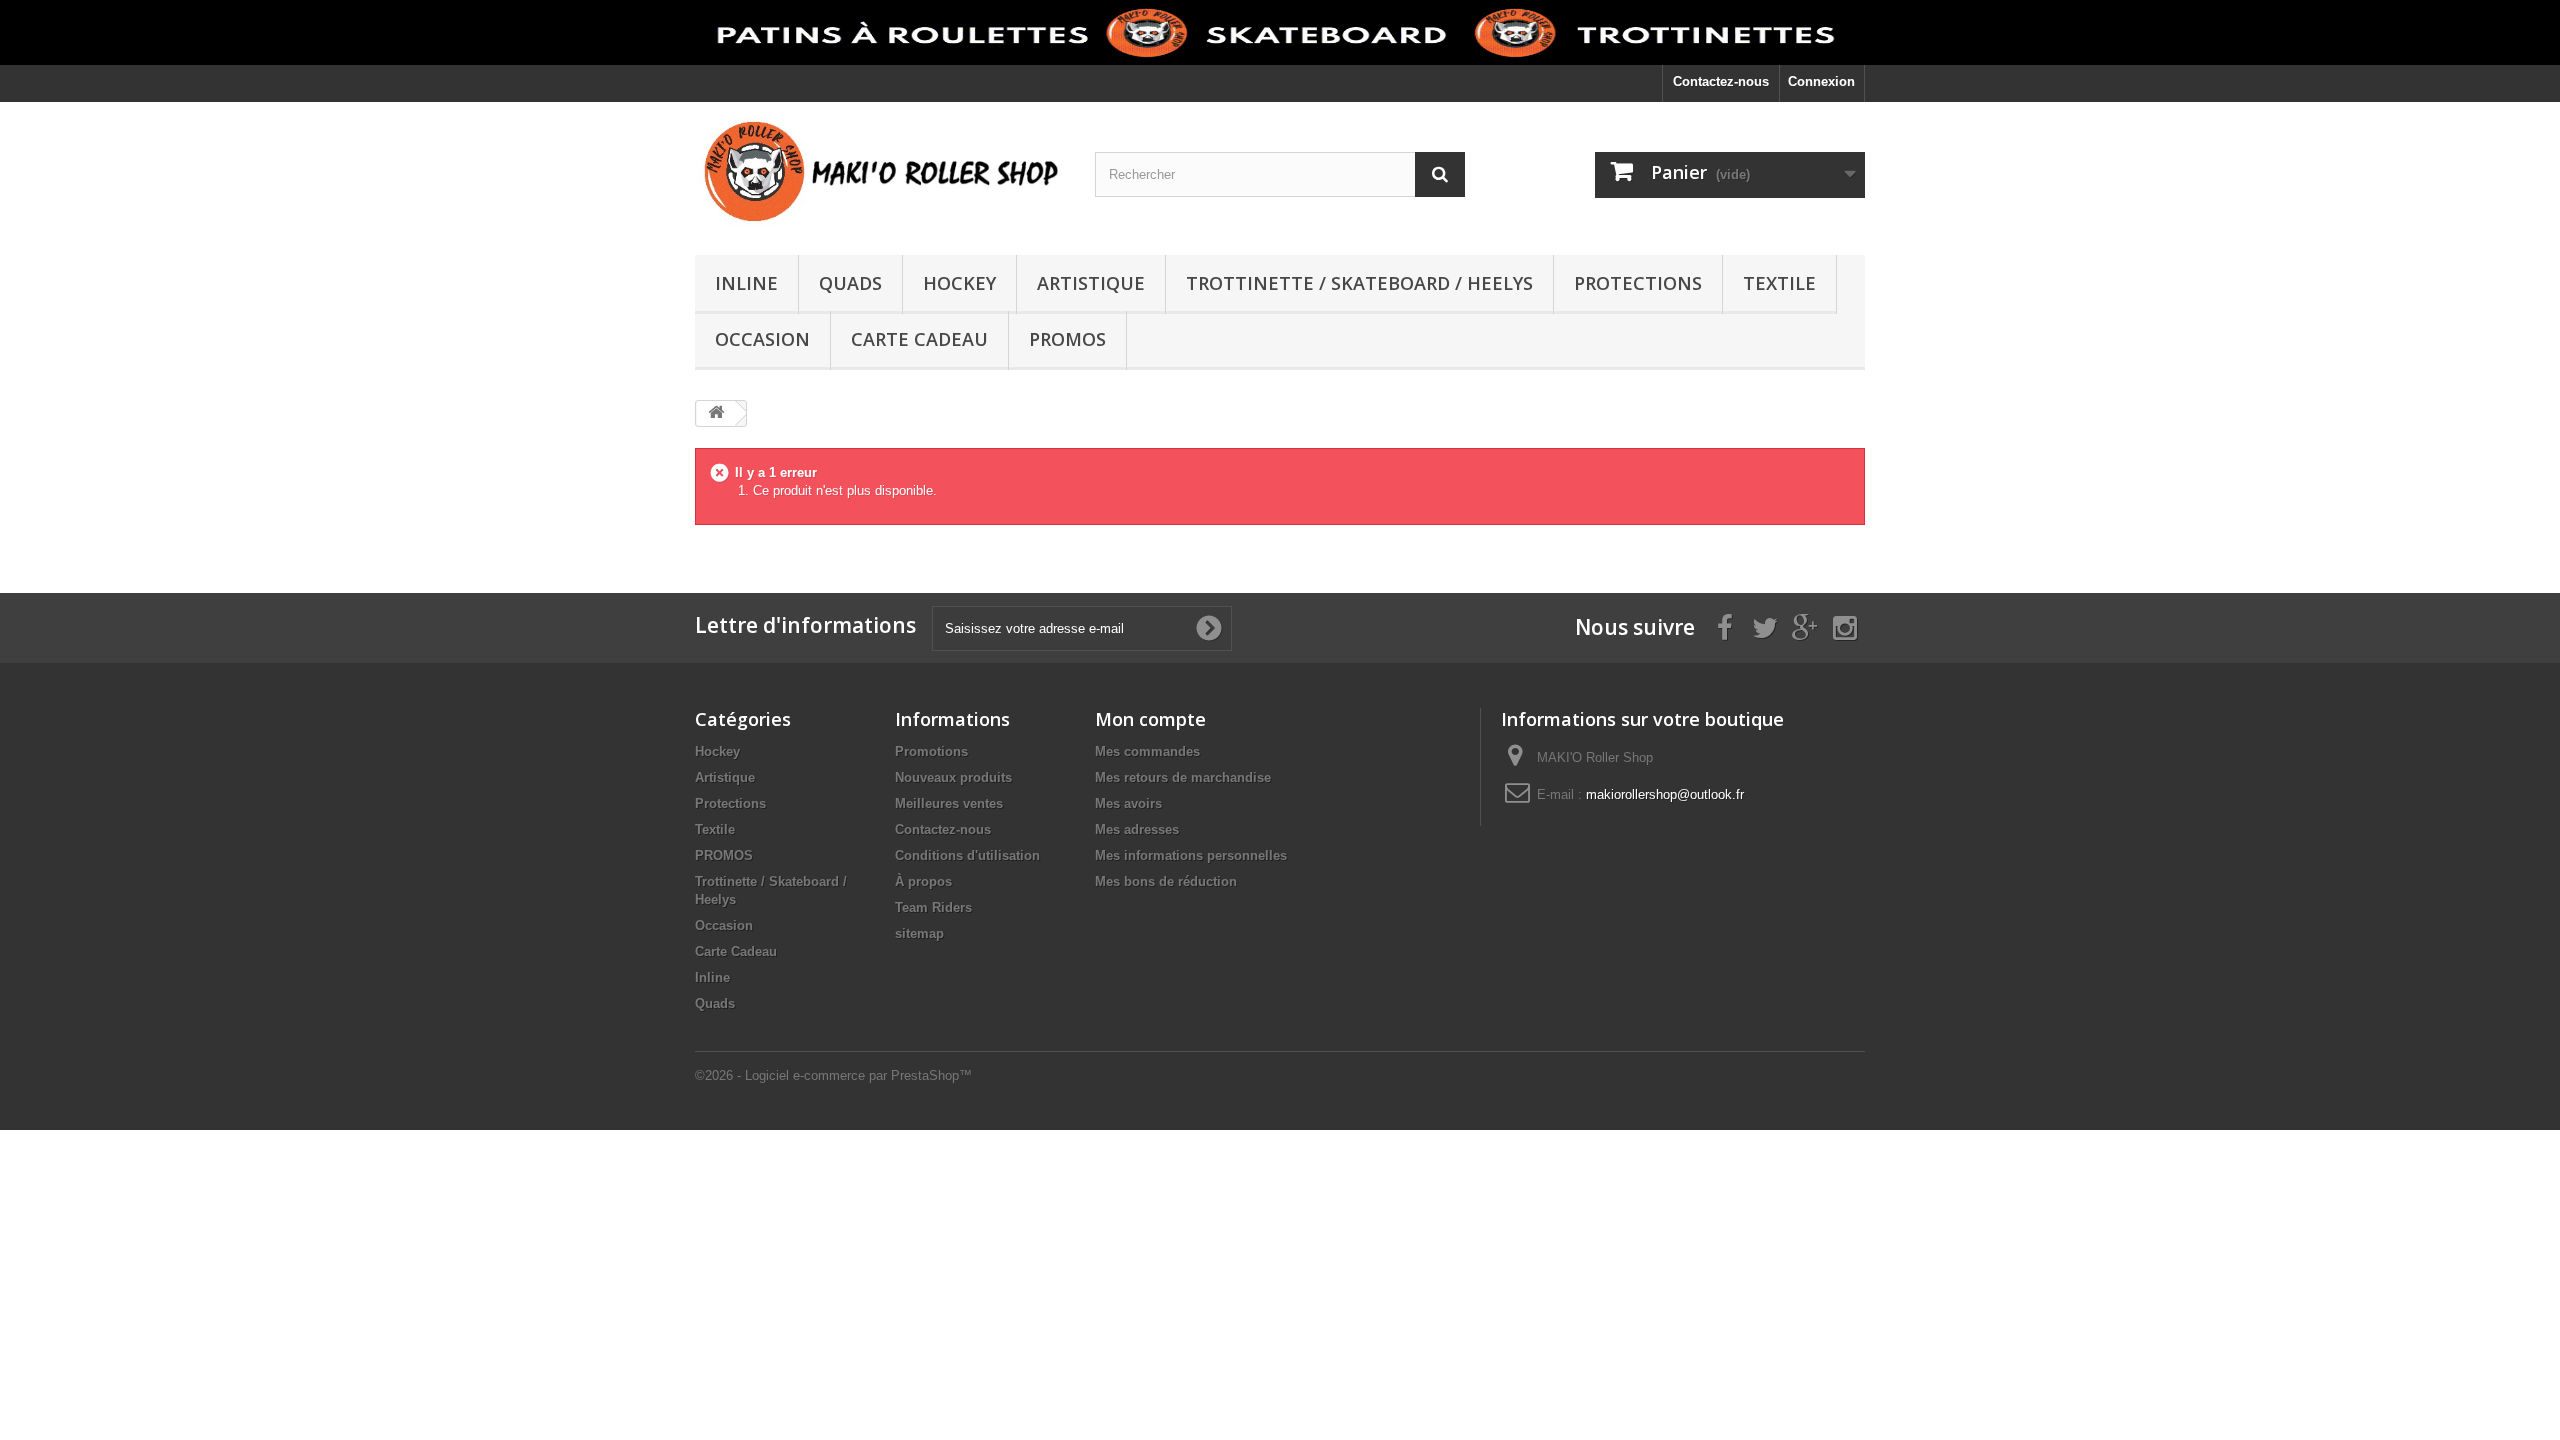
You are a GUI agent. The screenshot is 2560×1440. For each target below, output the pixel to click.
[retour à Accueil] (716, 413)
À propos (923, 881)
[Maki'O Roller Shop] (1280, 32)
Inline (746, 283)
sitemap (919, 933)
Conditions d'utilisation (967, 855)
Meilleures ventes (949, 803)
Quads (850, 283)
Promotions (931, 751)
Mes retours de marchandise (1183, 777)
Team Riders (933, 907)
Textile (1779, 283)
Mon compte (1150, 719)
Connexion (1821, 81)
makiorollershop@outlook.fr (1665, 794)
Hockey (959, 283)
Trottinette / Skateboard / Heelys (1359, 283)
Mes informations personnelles (1191, 855)
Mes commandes (1147, 751)
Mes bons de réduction (1166, 881)
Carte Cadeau (919, 339)
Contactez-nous (1721, 81)
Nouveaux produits (953, 777)
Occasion (762, 339)
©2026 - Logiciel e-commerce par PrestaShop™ (833, 1075)
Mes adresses (1137, 829)
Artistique (1091, 283)
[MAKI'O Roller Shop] (880, 173)
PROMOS (1067, 339)
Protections (1638, 283)
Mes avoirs (1128, 803)
